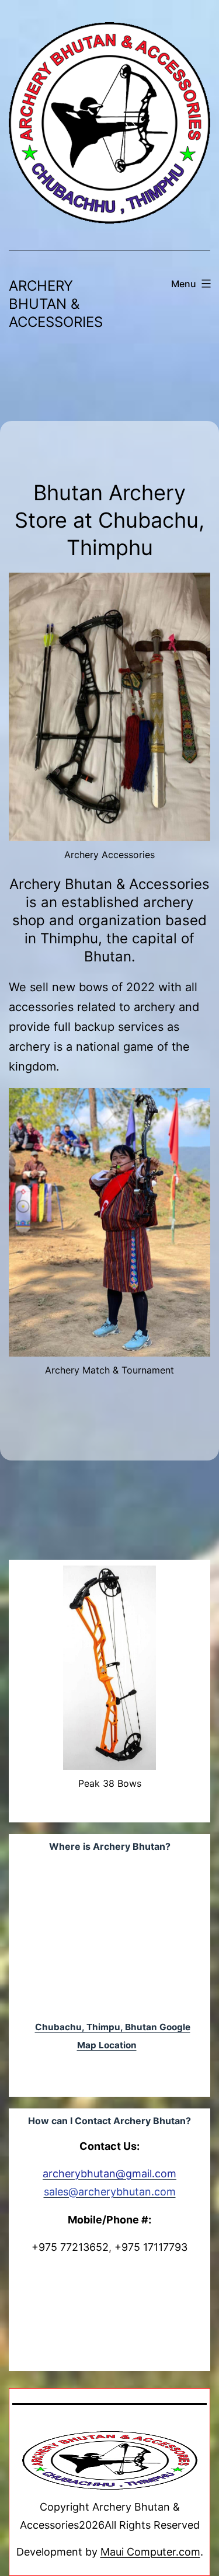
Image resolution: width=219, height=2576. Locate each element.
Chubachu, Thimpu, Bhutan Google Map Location (113, 2036)
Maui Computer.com (150, 2552)
